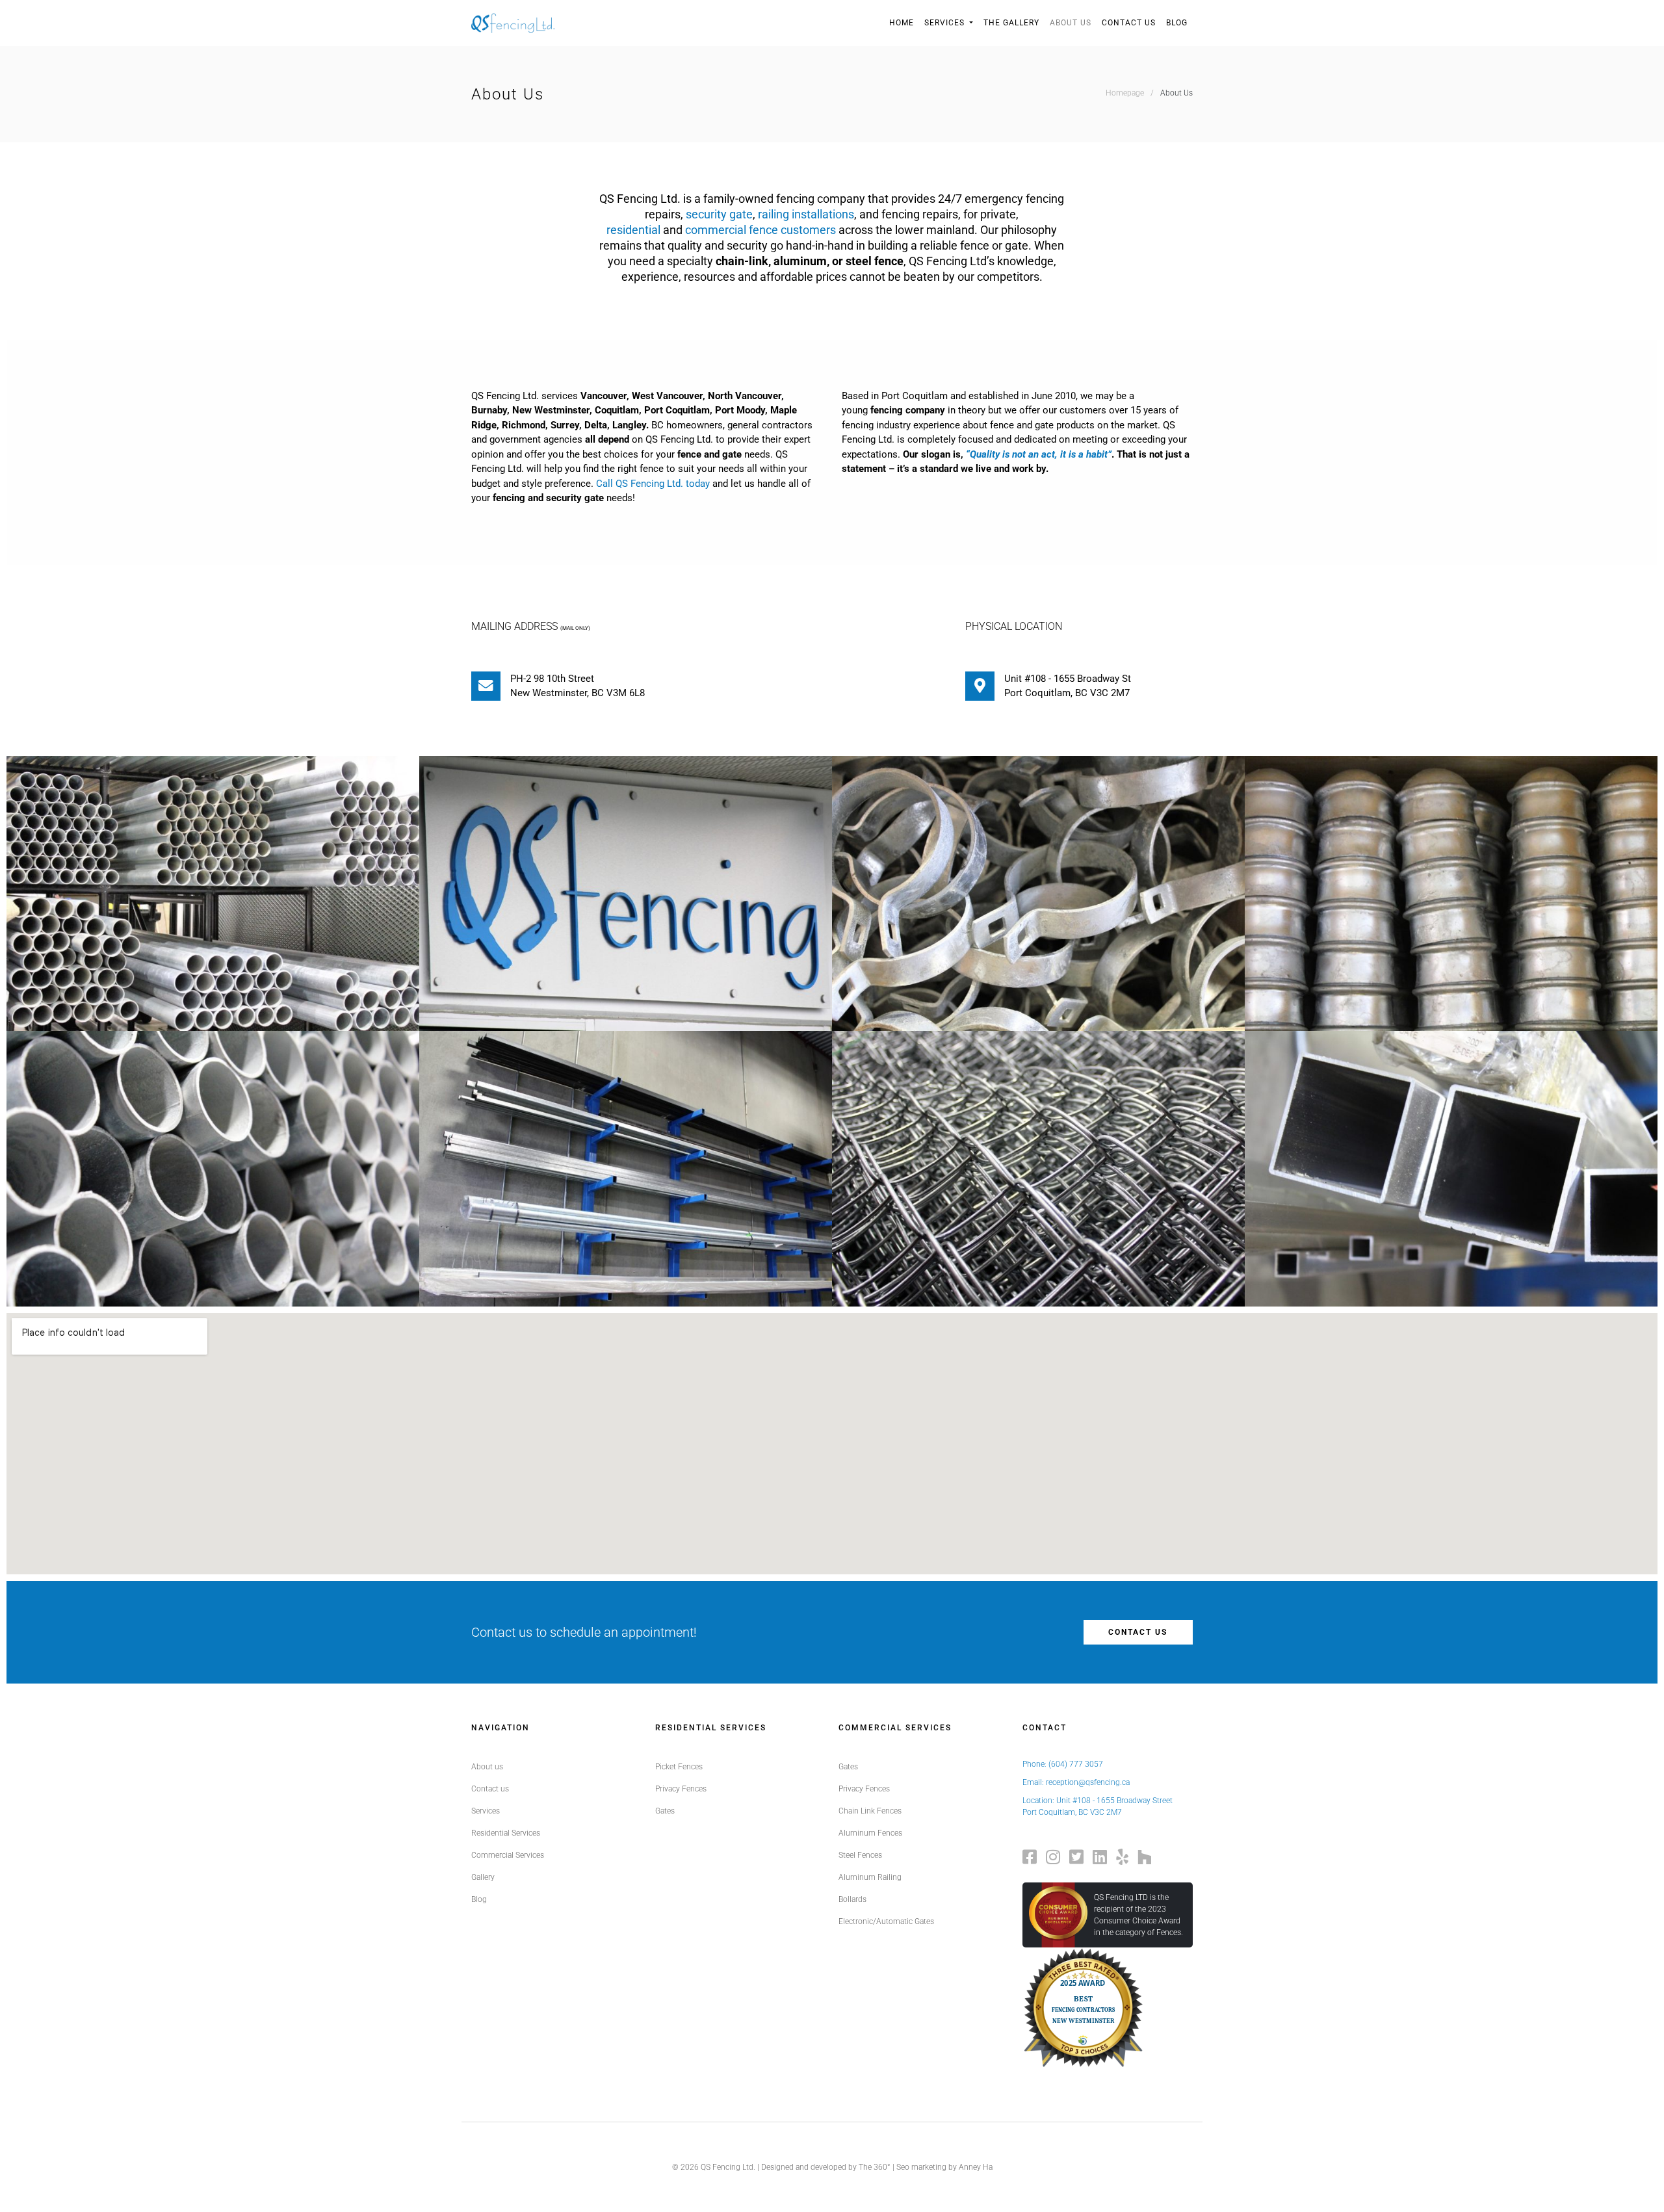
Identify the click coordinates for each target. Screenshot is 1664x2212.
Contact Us (1129, 23)
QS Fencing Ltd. (728, 2167)
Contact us (1138, 1632)
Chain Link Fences (870, 1811)
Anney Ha (976, 2167)
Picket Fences (679, 1767)
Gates (665, 1811)
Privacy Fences (681, 1789)
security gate (719, 214)
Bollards (852, 1899)
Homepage (1125, 93)
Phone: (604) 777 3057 (1063, 1764)
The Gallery (1011, 23)
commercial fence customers (760, 230)
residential (633, 230)
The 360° (875, 2167)
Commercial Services (508, 1855)
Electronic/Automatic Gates (886, 1921)
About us (487, 1767)
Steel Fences (860, 1855)
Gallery (483, 1877)
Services (946, 23)
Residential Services (506, 1833)
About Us (1071, 23)
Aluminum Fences (870, 1833)
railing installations (806, 214)
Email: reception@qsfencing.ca (1076, 1782)
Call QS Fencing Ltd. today (653, 484)
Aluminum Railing (870, 1877)
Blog (1177, 23)
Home (902, 23)
